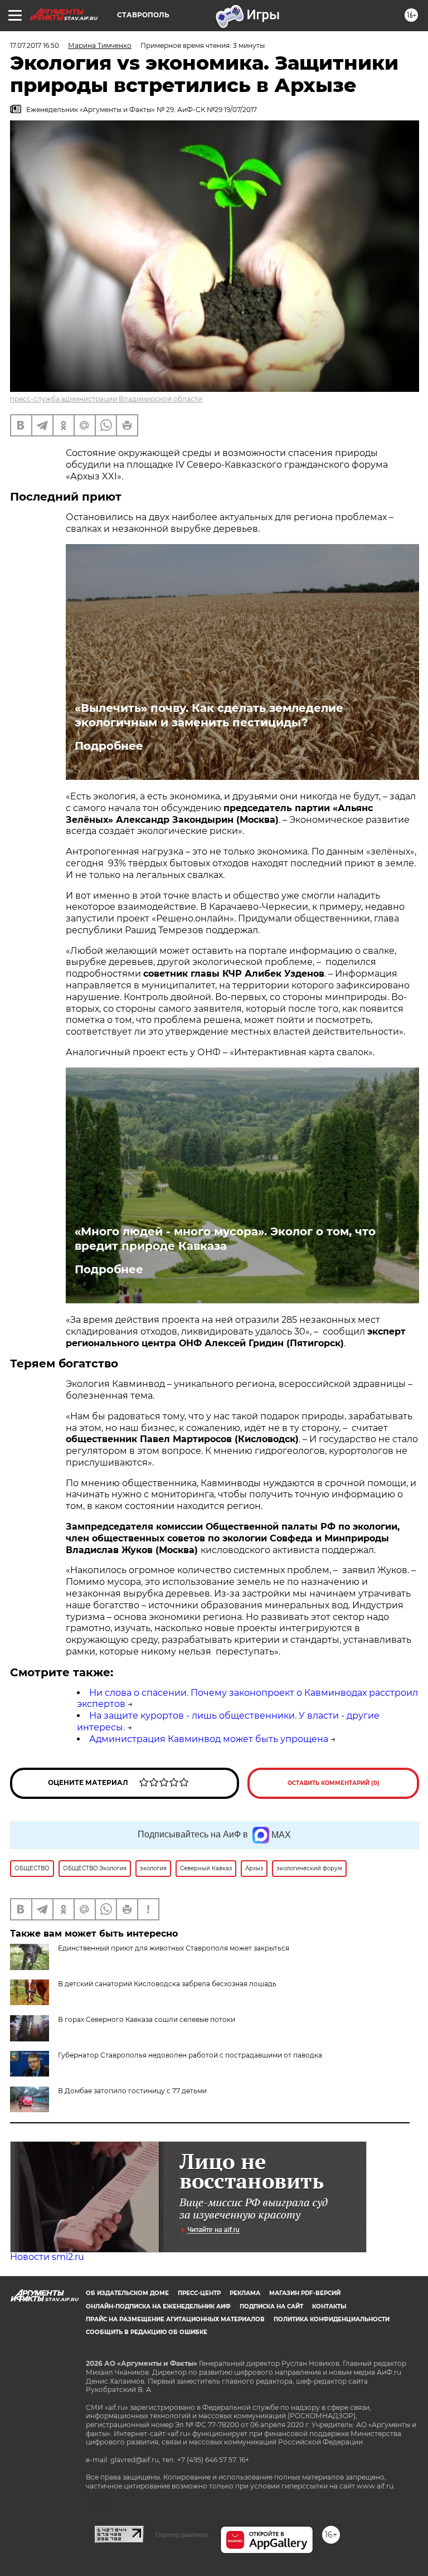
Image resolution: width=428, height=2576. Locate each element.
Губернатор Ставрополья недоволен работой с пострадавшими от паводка (190, 2055)
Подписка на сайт (271, 2306)
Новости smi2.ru (47, 2257)
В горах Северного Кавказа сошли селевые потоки (147, 2019)
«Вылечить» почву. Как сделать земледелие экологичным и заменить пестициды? (209, 715)
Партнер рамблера (182, 2535)
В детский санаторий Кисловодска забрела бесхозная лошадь (167, 1984)
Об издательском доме (127, 2293)
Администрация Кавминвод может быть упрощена (209, 1739)
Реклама (245, 2293)
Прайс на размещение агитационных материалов (175, 2319)
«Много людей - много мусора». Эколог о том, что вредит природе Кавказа (225, 1239)
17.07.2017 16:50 (35, 45)
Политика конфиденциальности (332, 2319)
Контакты (329, 2306)
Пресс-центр (199, 2293)
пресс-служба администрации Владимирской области (106, 399)
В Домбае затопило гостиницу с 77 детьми (132, 2091)
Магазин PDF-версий (305, 2293)
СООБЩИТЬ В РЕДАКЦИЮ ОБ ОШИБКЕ (147, 2332)
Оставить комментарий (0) (334, 1783)
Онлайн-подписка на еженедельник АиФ (158, 2306)
